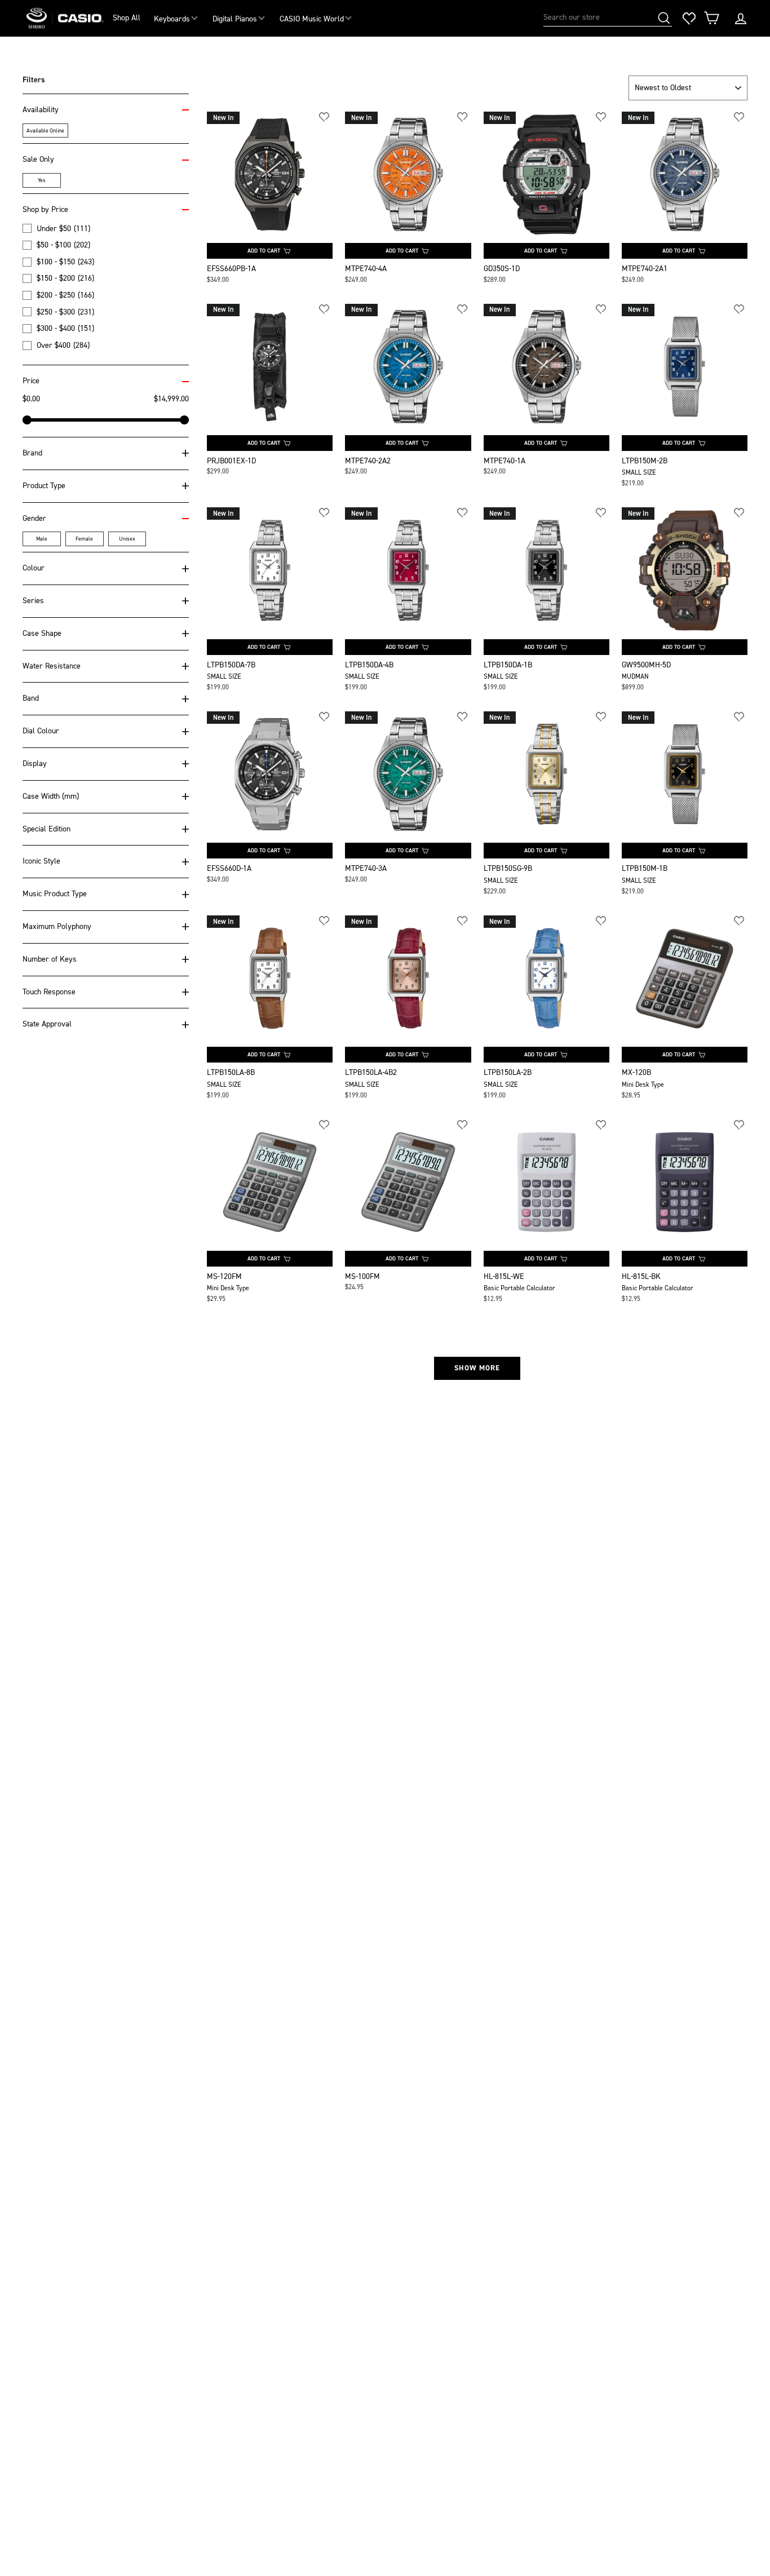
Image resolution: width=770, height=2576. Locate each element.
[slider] (27, 420)
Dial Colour (41, 731)
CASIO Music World (312, 19)
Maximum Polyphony (57, 926)
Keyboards (172, 19)
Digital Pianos (235, 19)
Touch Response (49, 992)
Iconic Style (41, 861)
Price (31, 381)
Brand (32, 453)
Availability (41, 110)
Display (35, 763)
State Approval (47, 1024)
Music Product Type (55, 894)
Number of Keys (50, 959)
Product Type (44, 486)
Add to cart (264, 251)
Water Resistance (52, 666)
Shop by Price (45, 209)
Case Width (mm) (51, 796)
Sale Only (38, 159)
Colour (34, 568)
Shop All (127, 18)
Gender (34, 518)
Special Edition (47, 829)
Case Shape (42, 633)
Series (33, 601)
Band (31, 698)
